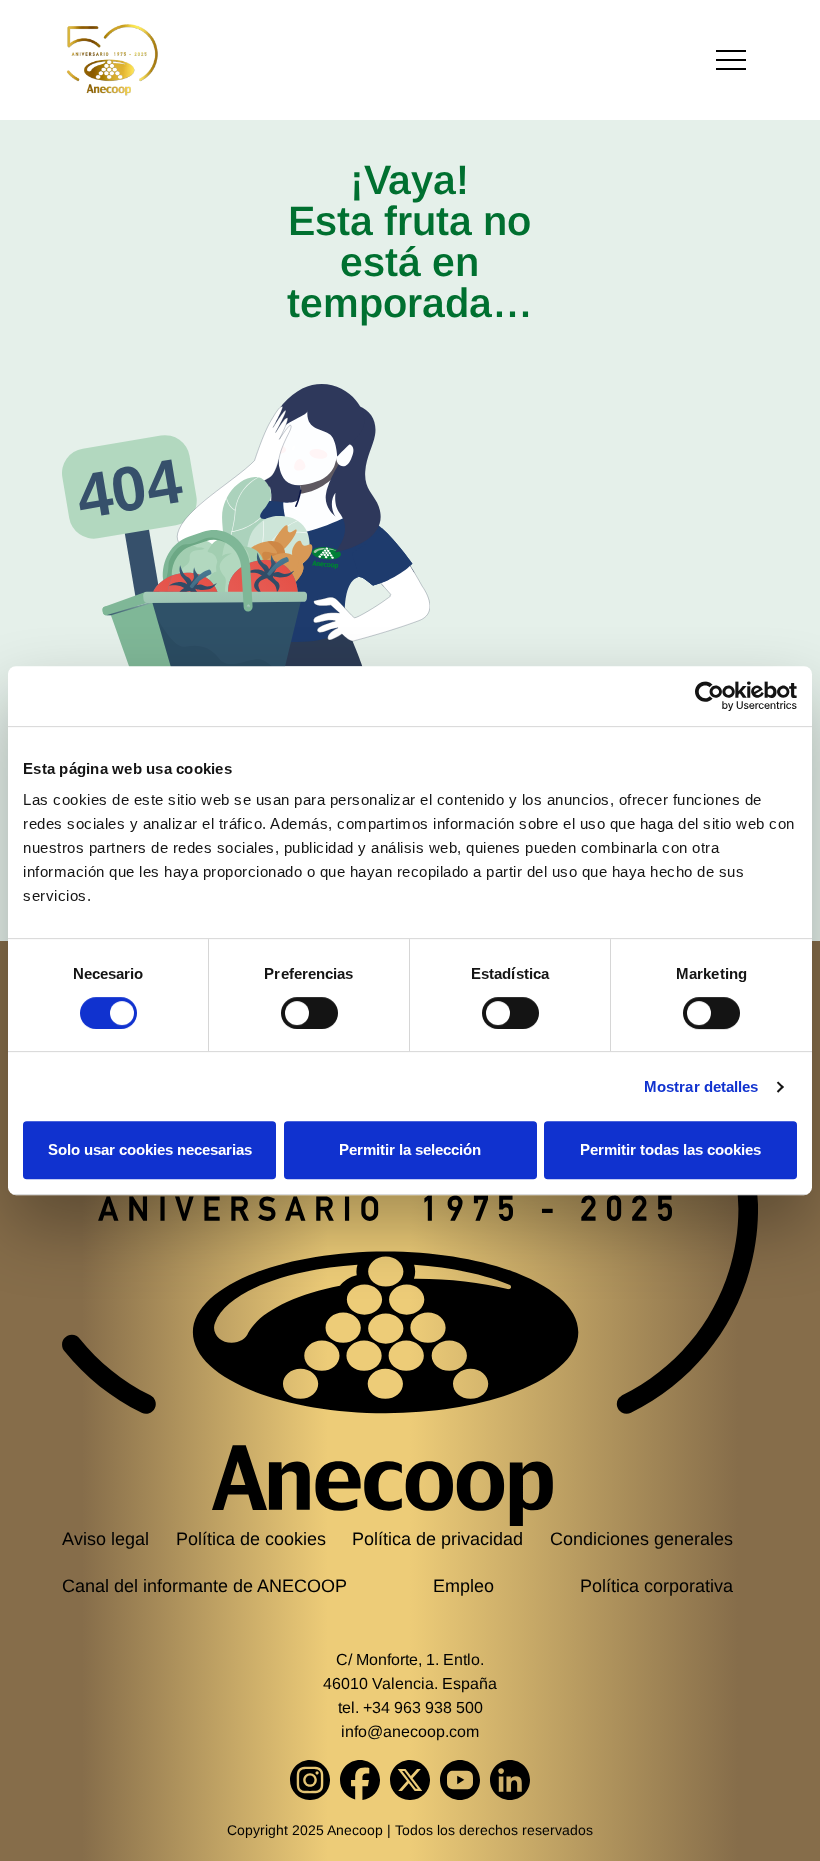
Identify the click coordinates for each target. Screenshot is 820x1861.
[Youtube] (460, 1780)
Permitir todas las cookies (670, 1149)
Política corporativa (656, 1586)
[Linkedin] (510, 1780)
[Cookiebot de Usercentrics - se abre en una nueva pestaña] (709, 696)
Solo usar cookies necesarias (150, 1149)
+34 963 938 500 (423, 1707)
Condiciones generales (641, 1539)
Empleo (463, 1586)
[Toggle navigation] (731, 60)
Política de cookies (251, 1539)
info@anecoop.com (410, 1731)
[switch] (309, 1013)
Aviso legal (105, 1539)
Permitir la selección (410, 1149)
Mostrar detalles (701, 1086)
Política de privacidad (437, 1539)
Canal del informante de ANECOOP (204, 1586)
